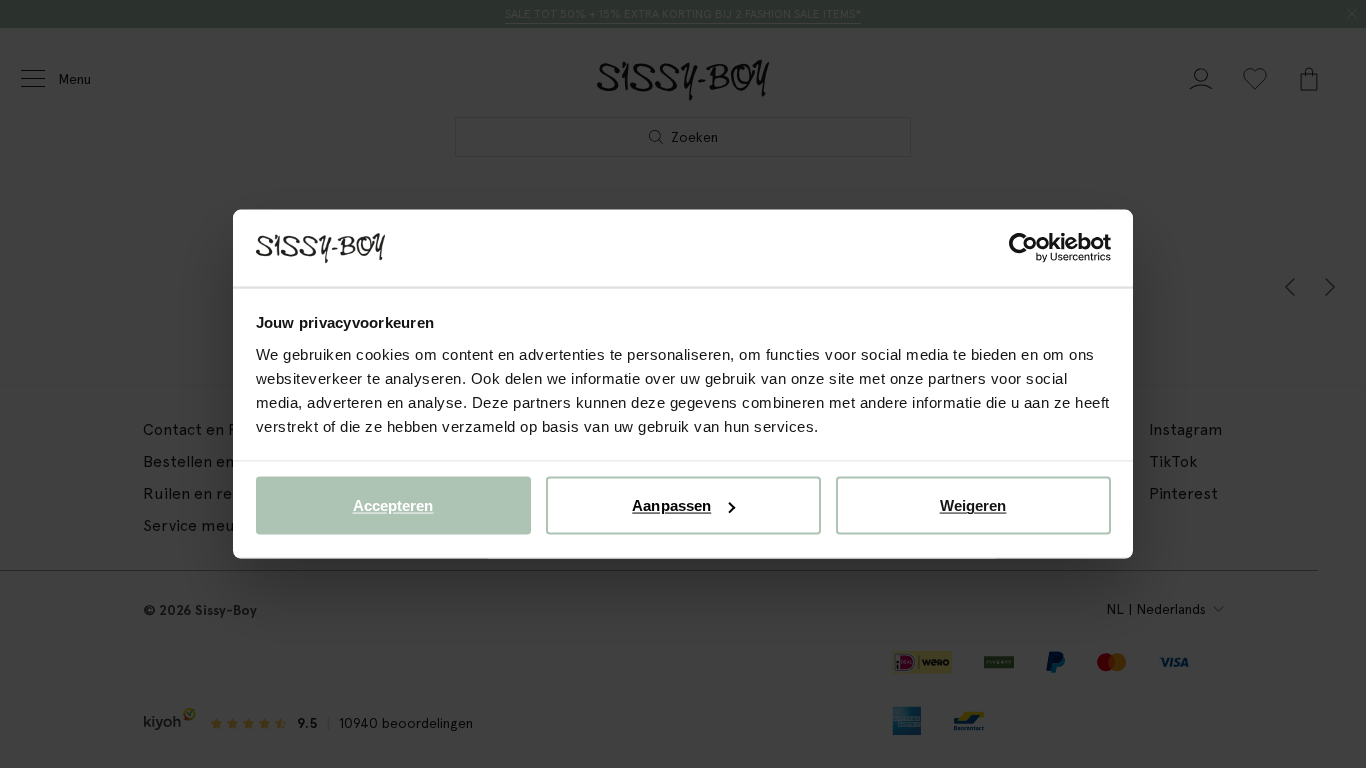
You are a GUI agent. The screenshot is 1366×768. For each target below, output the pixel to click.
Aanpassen (671, 505)
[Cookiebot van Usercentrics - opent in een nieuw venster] (1023, 248)
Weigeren (973, 505)
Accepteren (393, 505)
